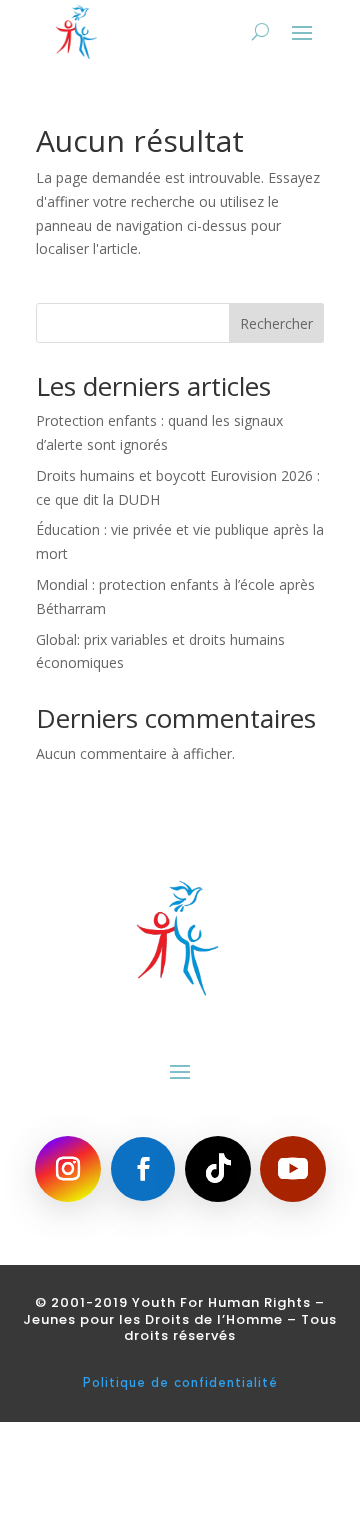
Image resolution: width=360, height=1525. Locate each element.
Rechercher (276, 323)
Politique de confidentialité (180, 1382)
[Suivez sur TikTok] (218, 1169)
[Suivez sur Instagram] (68, 1169)
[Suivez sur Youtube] (293, 1169)
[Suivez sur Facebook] (143, 1169)
